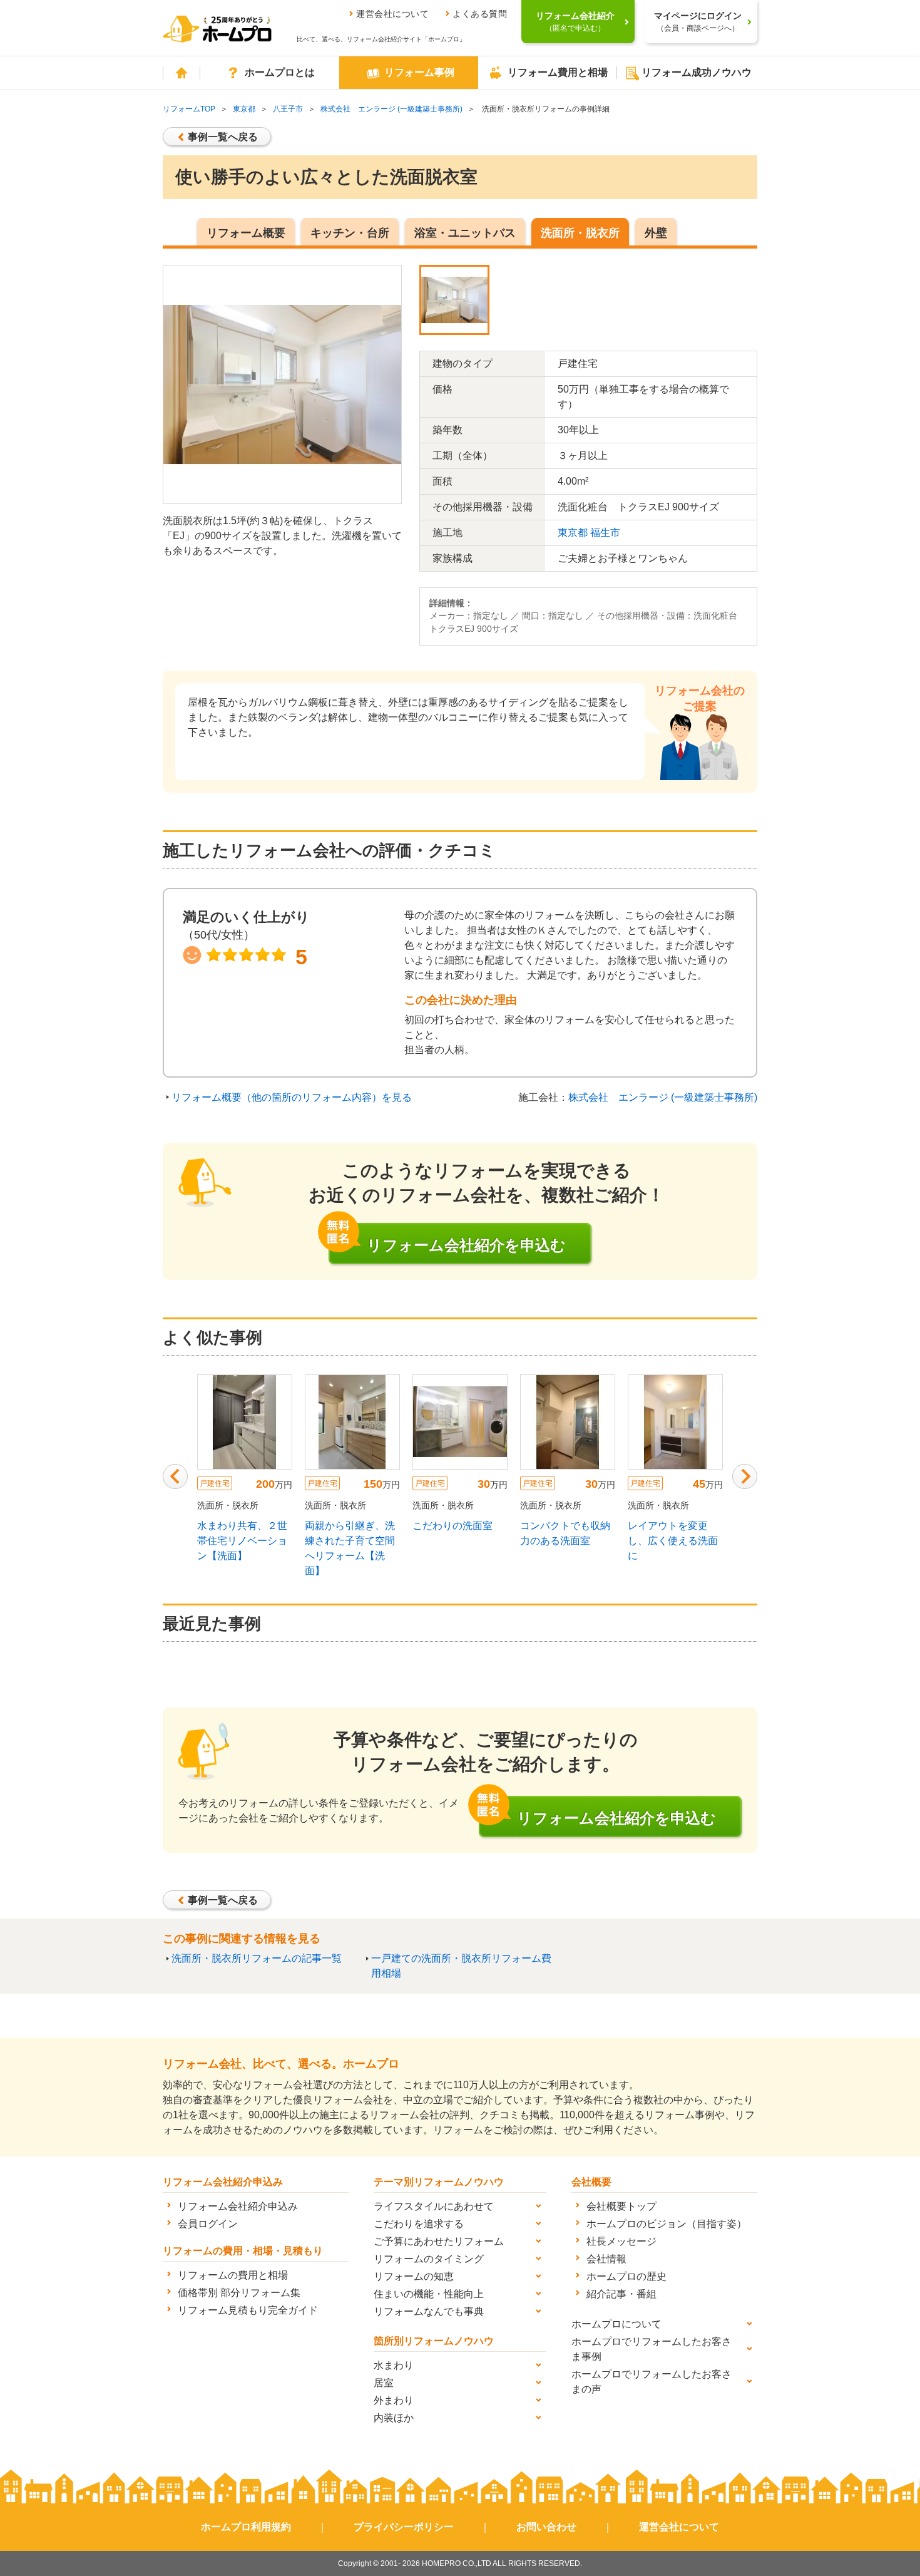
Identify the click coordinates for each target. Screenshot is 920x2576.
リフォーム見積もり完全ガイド (248, 2310)
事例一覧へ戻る (223, 137)
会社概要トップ (621, 2206)
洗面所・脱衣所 (580, 233)
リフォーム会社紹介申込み (238, 2206)
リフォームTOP (189, 109)
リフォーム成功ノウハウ (697, 72)
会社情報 (606, 2259)
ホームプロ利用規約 (246, 2527)
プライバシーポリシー (404, 2527)
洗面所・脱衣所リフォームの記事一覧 (257, 1958)
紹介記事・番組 (621, 2294)
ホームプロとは (280, 72)
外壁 (656, 233)
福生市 (605, 533)
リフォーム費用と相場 (558, 72)
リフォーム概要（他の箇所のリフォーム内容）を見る (292, 1097)
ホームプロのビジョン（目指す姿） (667, 2224)
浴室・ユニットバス (465, 233)
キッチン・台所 (350, 233)
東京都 (244, 109)
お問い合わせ (546, 2527)
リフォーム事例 (419, 72)
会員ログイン (208, 2224)
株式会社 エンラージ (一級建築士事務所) (391, 109)
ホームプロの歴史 (626, 2276)
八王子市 (288, 109)
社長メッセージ (621, 2241)
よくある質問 (480, 14)
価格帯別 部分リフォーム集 (239, 2293)
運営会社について (392, 14)
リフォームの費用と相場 (233, 2275)
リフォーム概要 (246, 233)
